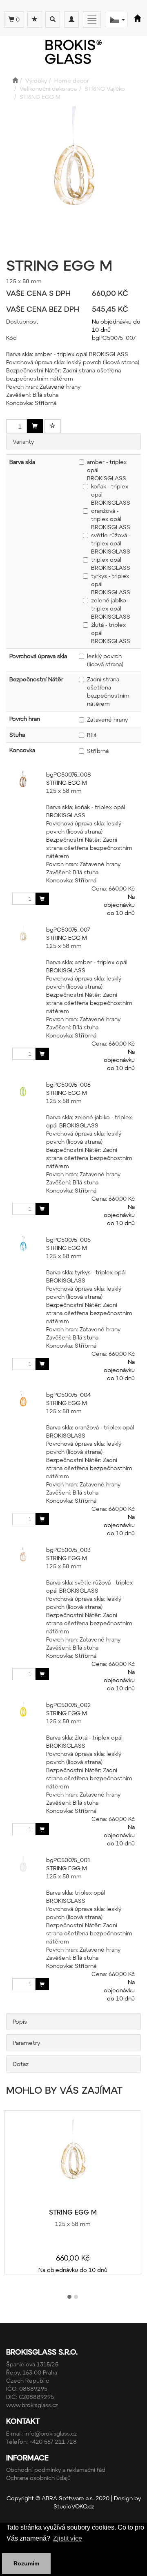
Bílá (92, 735)
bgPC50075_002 (69, 1705)
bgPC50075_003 (68, 1550)
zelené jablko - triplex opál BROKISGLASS (111, 608)
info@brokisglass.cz (51, 2433)
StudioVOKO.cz (74, 2506)
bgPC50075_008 (69, 774)
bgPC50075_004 (68, 1395)
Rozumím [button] (26, 2563)
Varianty (23, 441)
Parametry (26, 2043)
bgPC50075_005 (68, 1240)
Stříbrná (98, 751)
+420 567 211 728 (53, 2441)
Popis (20, 2021)
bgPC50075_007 (68, 929)
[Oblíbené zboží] (35, 20)
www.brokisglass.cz (32, 2405)
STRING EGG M (67, 782)
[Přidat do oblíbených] (53, 426)
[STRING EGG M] (73, 2160)
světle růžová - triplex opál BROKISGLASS (111, 543)
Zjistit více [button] (68, 2538)
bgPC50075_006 (68, 1084)
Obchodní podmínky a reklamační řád (56, 2470)
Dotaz (21, 2064)
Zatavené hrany (107, 719)
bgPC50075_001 (68, 1860)
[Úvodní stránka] (15, 80)
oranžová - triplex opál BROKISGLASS (111, 519)
